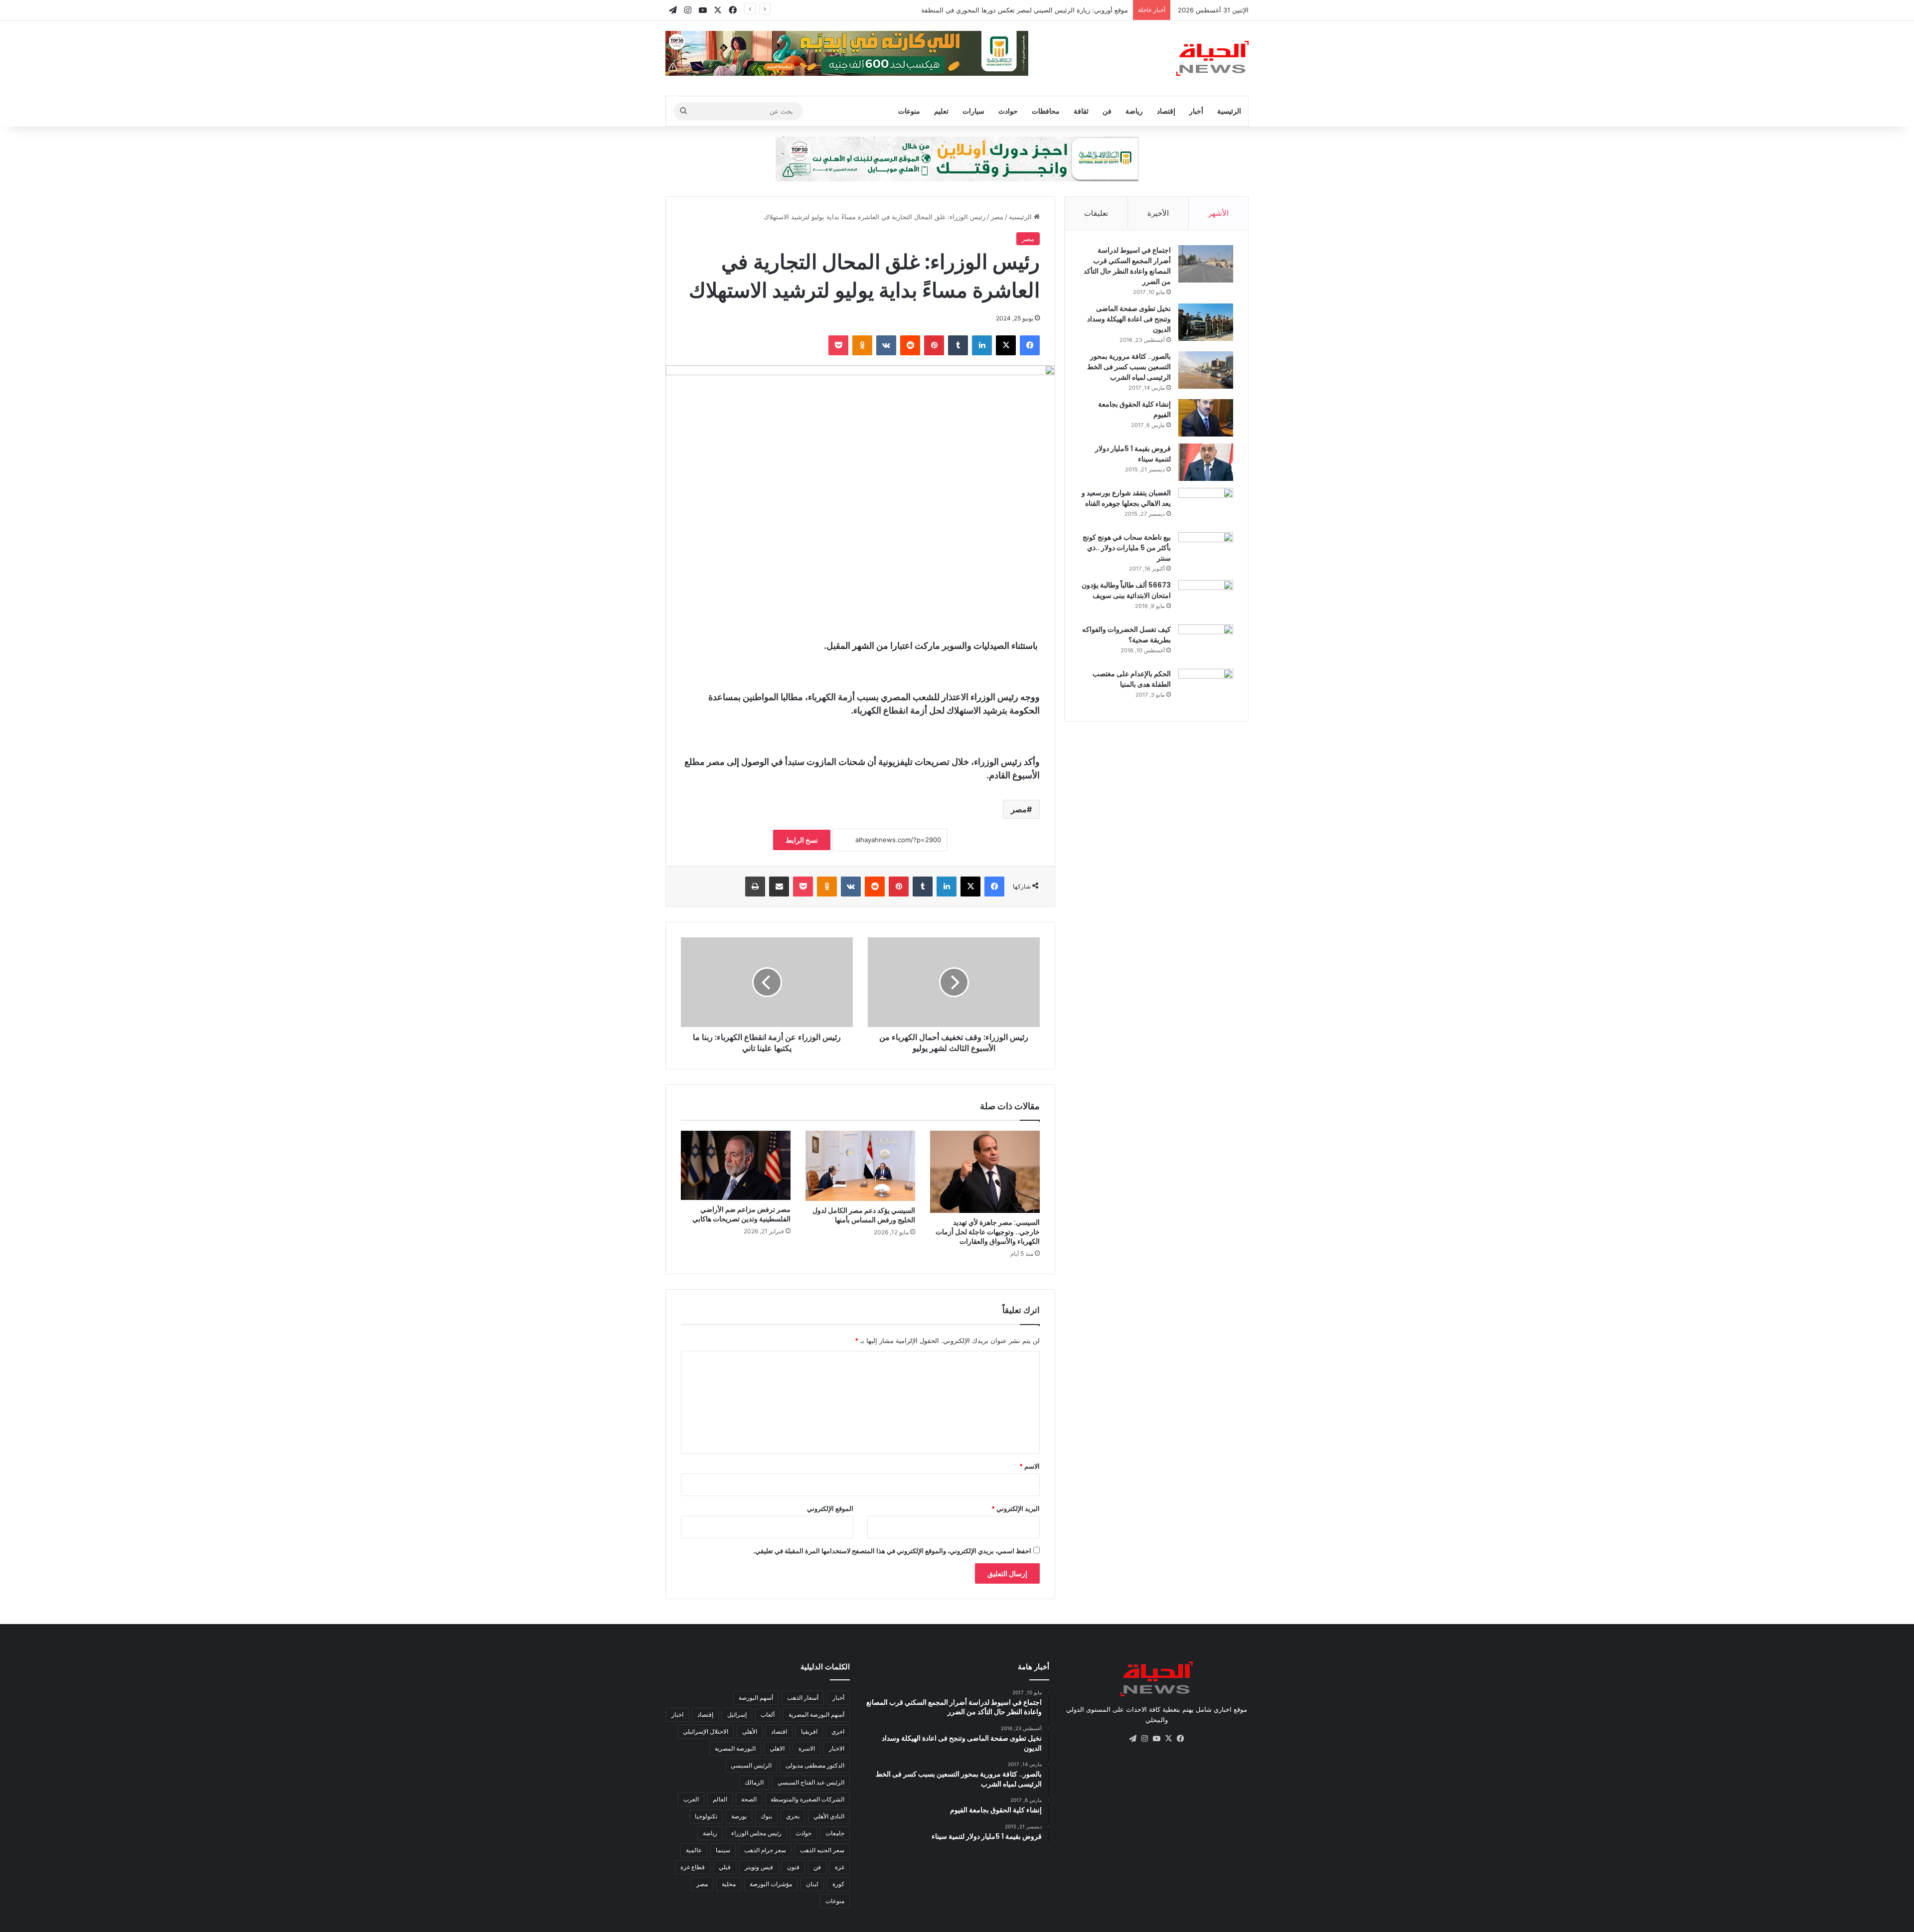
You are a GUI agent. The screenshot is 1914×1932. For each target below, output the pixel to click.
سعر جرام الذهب (765, 1850)
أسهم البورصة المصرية (816, 1714)
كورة (838, 1884)
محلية (729, 1884)
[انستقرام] (1144, 1739)
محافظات (1046, 111)
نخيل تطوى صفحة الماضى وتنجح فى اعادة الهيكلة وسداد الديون (1129, 319)
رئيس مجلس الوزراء (756, 1833)
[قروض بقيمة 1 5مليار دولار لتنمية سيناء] (1206, 462)
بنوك (766, 1816)
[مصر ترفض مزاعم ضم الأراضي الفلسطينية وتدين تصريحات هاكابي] (736, 1165)
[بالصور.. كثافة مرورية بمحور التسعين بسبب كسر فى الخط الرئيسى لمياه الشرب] (1206, 370)
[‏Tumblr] (958, 345)
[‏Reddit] (910, 345)
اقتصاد (779, 1731)
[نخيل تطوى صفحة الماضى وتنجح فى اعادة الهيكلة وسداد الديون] (1206, 322)
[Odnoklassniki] (862, 345)
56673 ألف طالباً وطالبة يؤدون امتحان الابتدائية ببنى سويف (1126, 590)
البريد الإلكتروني (1016, 1508)
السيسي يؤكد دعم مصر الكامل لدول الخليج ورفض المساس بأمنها (864, 1215)
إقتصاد (1166, 111)
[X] (1006, 345)
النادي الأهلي (829, 1816)
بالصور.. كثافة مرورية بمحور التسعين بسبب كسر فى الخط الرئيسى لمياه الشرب (1129, 367)
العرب (691, 1799)
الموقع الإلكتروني (830, 1508)
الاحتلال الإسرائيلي (706, 1731)
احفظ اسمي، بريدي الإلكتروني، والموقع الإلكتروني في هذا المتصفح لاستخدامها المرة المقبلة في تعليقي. (892, 1551)
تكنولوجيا (706, 1816)
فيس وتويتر (759, 1867)
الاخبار (837, 1748)
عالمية (694, 1850)
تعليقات (1096, 213)
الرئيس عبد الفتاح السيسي (811, 1782)
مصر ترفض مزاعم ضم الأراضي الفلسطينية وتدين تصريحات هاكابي (741, 1214)
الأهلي (750, 1731)
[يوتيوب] (1156, 1739)
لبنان (812, 1884)
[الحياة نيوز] (1212, 58)
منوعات (909, 111)
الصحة (749, 1799)
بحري (793, 1816)
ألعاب (768, 1714)
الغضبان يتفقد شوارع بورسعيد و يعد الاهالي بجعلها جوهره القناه (1126, 498)
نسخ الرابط (802, 840)
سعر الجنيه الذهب (822, 1850)
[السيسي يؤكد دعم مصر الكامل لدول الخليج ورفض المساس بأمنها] (860, 1166)
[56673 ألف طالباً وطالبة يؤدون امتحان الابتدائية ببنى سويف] (1206, 599)
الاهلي (777, 1748)
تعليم (941, 111)
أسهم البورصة (756, 1698)
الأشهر (1218, 213)
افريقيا (809, 1731)
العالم (720, 1799)
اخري (838, 1731)
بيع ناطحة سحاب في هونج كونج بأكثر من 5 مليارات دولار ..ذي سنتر (1127, 548)
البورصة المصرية (735, 1748)
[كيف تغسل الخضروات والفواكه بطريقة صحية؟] (1206, 643)
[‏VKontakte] (886, 345)
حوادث (1008, 111)
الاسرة (807, 1748)
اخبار (677, 1714)
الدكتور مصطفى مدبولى (815, 1765)
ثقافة (1081, 111)
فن (1107, 111)
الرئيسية (1229, 111)
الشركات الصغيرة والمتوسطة (807, 1799)
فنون (793, 1867)
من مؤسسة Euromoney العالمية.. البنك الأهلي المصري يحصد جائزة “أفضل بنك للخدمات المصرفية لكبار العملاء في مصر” (961, 10)
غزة (840, 1867)
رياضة (1134, 111)
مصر (997, 217)
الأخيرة (1158, 213)
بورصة (739, 1816)
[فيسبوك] (1030, 345)
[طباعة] (755, 887)
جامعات (835, 1833)
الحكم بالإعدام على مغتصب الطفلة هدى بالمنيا (1132, 679)
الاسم (1030, 1466)
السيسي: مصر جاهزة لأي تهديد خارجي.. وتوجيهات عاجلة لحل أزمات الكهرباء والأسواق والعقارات (988, 1232)
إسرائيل (737, 1714)
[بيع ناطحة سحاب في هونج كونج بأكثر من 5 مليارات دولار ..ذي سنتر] (1206, 551)
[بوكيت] (838, 345)
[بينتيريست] (934, 345)
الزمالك (754, 1782)
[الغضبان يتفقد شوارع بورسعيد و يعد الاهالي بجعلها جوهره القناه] (1206, 507)
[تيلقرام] (1132, 1739)
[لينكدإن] (982, 345)
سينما (723, 1850)
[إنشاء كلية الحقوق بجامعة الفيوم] (1206, 418)
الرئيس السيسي (751, 1765)
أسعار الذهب (803, 1698)
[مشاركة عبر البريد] (779, 887)
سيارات (973, 111)
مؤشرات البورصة (771, 1884)
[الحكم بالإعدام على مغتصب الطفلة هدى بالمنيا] (1206, 687)
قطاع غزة (693, 1867)
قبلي (725, 1867)
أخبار (1196, 111)
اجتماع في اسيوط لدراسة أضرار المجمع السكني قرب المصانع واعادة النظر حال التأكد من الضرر (1127, 266)
